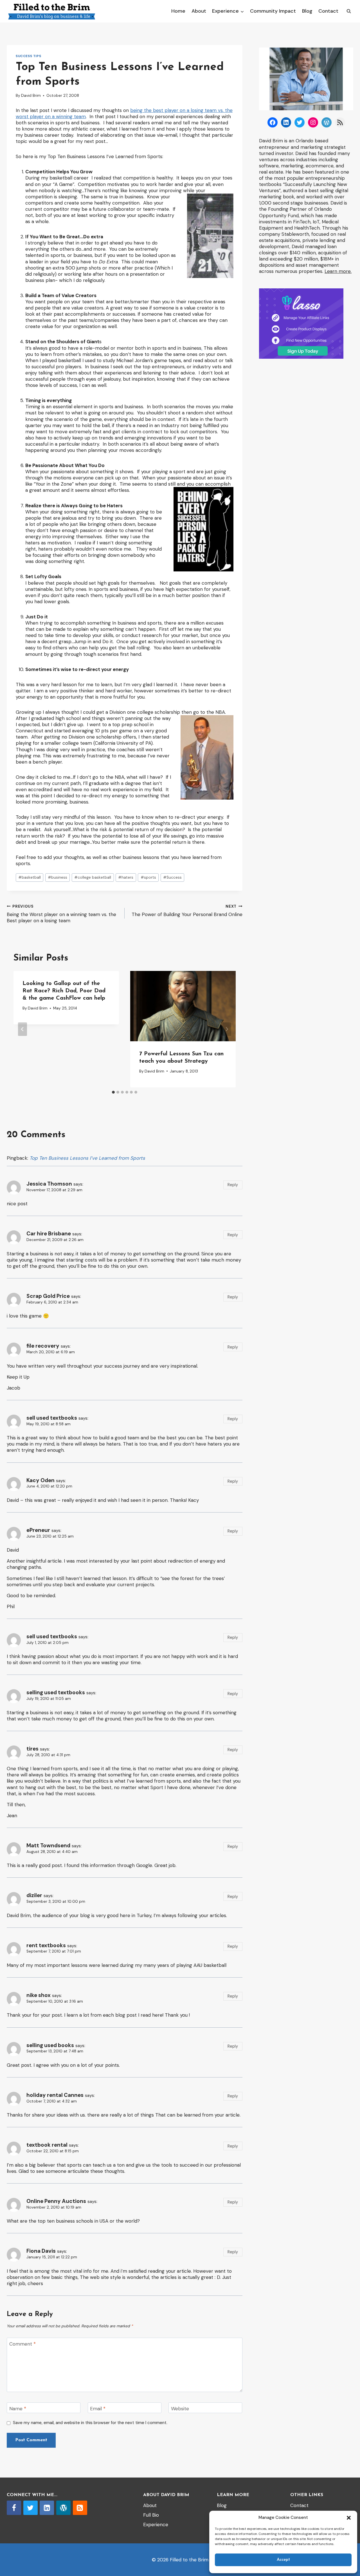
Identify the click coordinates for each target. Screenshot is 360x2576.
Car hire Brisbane (49, 1234)
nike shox (39, 1995)
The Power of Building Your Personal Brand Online (187, 911)
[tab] (113, 1092)
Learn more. (338, 271)
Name (18, 2409)
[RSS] (80, 2508)
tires (32, 1749)
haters (126, 877)
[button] (349, 2518)
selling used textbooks (56, 1692)
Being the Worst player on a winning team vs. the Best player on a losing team (61, 914)
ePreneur (38, 1530)
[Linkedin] (47, 2508)
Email (98, 2409)
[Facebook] (14, 2508)
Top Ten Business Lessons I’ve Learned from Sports (87, 1158)
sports (148, 877)
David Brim (31, 96)
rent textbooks (46, 1945)
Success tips (28, 56)
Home (178, 11)
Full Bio (151, 2515)
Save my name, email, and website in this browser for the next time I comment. (90, 2423)
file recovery (43, 1346)
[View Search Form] (349, 11)
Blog (307, 11)
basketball (30, 877)
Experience (156, 2525)
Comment (22, 2344)
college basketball (93, 877)
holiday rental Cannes (55, 2095)
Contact (328, 11)
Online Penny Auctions (56, 2201)
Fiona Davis (41, 2251)
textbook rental (47, 2145)
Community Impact (273, 11)
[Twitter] (31, 2508)
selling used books (50, 2045)
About (199, 11)
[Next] (227, 1029)
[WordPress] (63, 2508)
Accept (283, 2560)
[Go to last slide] (22, 1029)
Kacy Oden (40, 1480)
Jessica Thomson (49, 1184)
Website (180, 2409)
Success (172, 877)
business (58, 877)
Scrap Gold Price (48, 1296)
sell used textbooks (52, 1418)
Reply (233, 1185)
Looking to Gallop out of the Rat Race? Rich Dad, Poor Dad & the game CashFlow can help (64, 991)
